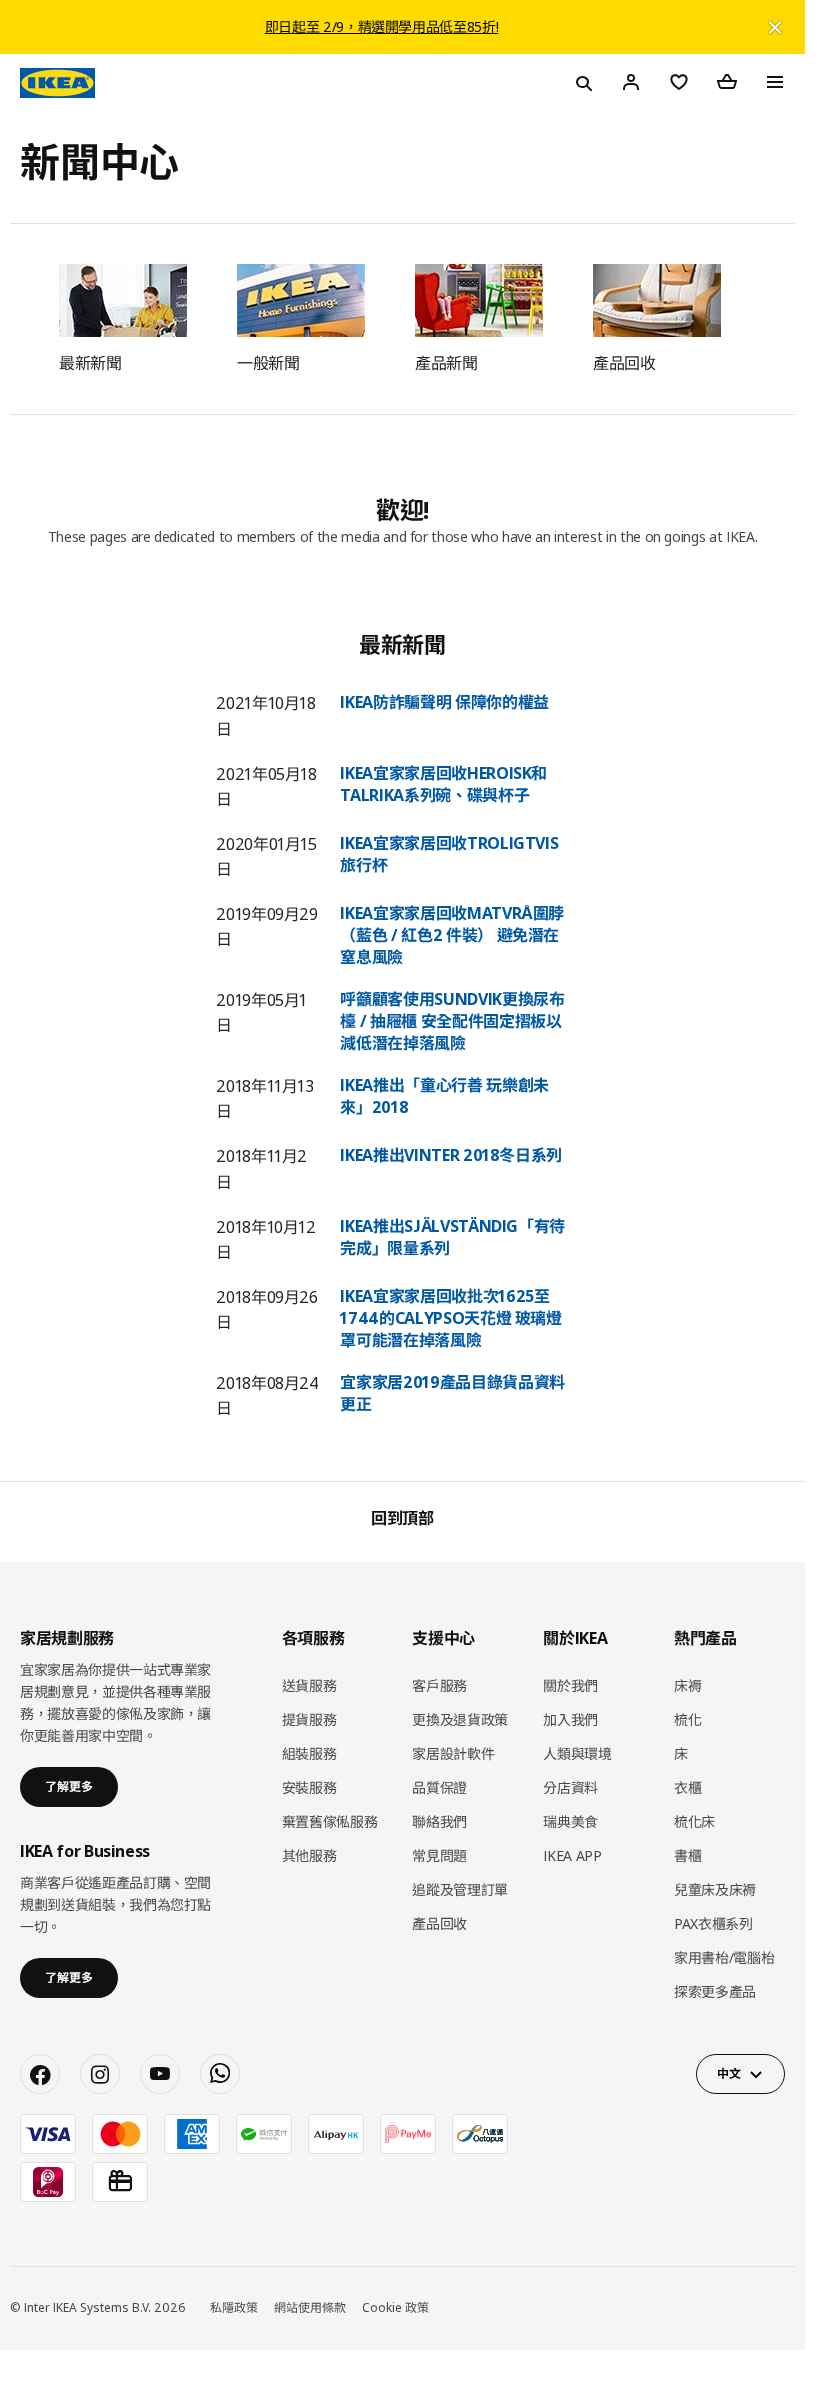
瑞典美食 (570, 1821)
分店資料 (570, 1787)
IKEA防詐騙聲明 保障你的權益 (444, 702)
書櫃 (687, 1855)
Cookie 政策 (395, 2307)
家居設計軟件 (453, 1753)
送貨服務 (309, 1685)
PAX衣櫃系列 (713, 1923)
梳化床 (694, 1821)
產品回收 (439, 1923)
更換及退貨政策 (460, 1719)
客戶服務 (439, 1685)
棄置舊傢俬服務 (330, 1821)
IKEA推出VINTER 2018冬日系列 (451, 1155)
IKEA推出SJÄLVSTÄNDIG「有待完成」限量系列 (452, 1237)
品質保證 (439, 1787)
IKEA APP (572, 1855)
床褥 (687, 1685)
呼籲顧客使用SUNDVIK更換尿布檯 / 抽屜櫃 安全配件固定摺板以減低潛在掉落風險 (452, 1021)
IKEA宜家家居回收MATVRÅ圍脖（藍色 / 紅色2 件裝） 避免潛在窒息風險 (452, 935)
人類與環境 (577, 1753)
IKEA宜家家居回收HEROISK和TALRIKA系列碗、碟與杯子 (443, 784)
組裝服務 (309, 1753)
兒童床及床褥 (715, 1889)
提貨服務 (309, 1719)
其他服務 (309, 1855)
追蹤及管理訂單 (460, 1889)
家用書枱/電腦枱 (724, 1957)
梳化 (687, 1719)
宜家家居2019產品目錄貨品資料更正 (452, 1393)
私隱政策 (234, 2307)
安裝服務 (309, 1787)
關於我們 (570, 1685)
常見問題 (439, 1855)
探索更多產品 (715, 1991)
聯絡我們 (439, 1821)
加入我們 (570, 1719)
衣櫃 (687, 1787)
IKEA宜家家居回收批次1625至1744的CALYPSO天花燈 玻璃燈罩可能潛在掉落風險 (450, 1318)
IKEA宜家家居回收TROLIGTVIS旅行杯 (449, 854)
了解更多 (69, 1786)
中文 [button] (728, 2073)
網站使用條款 (310, 2307)
